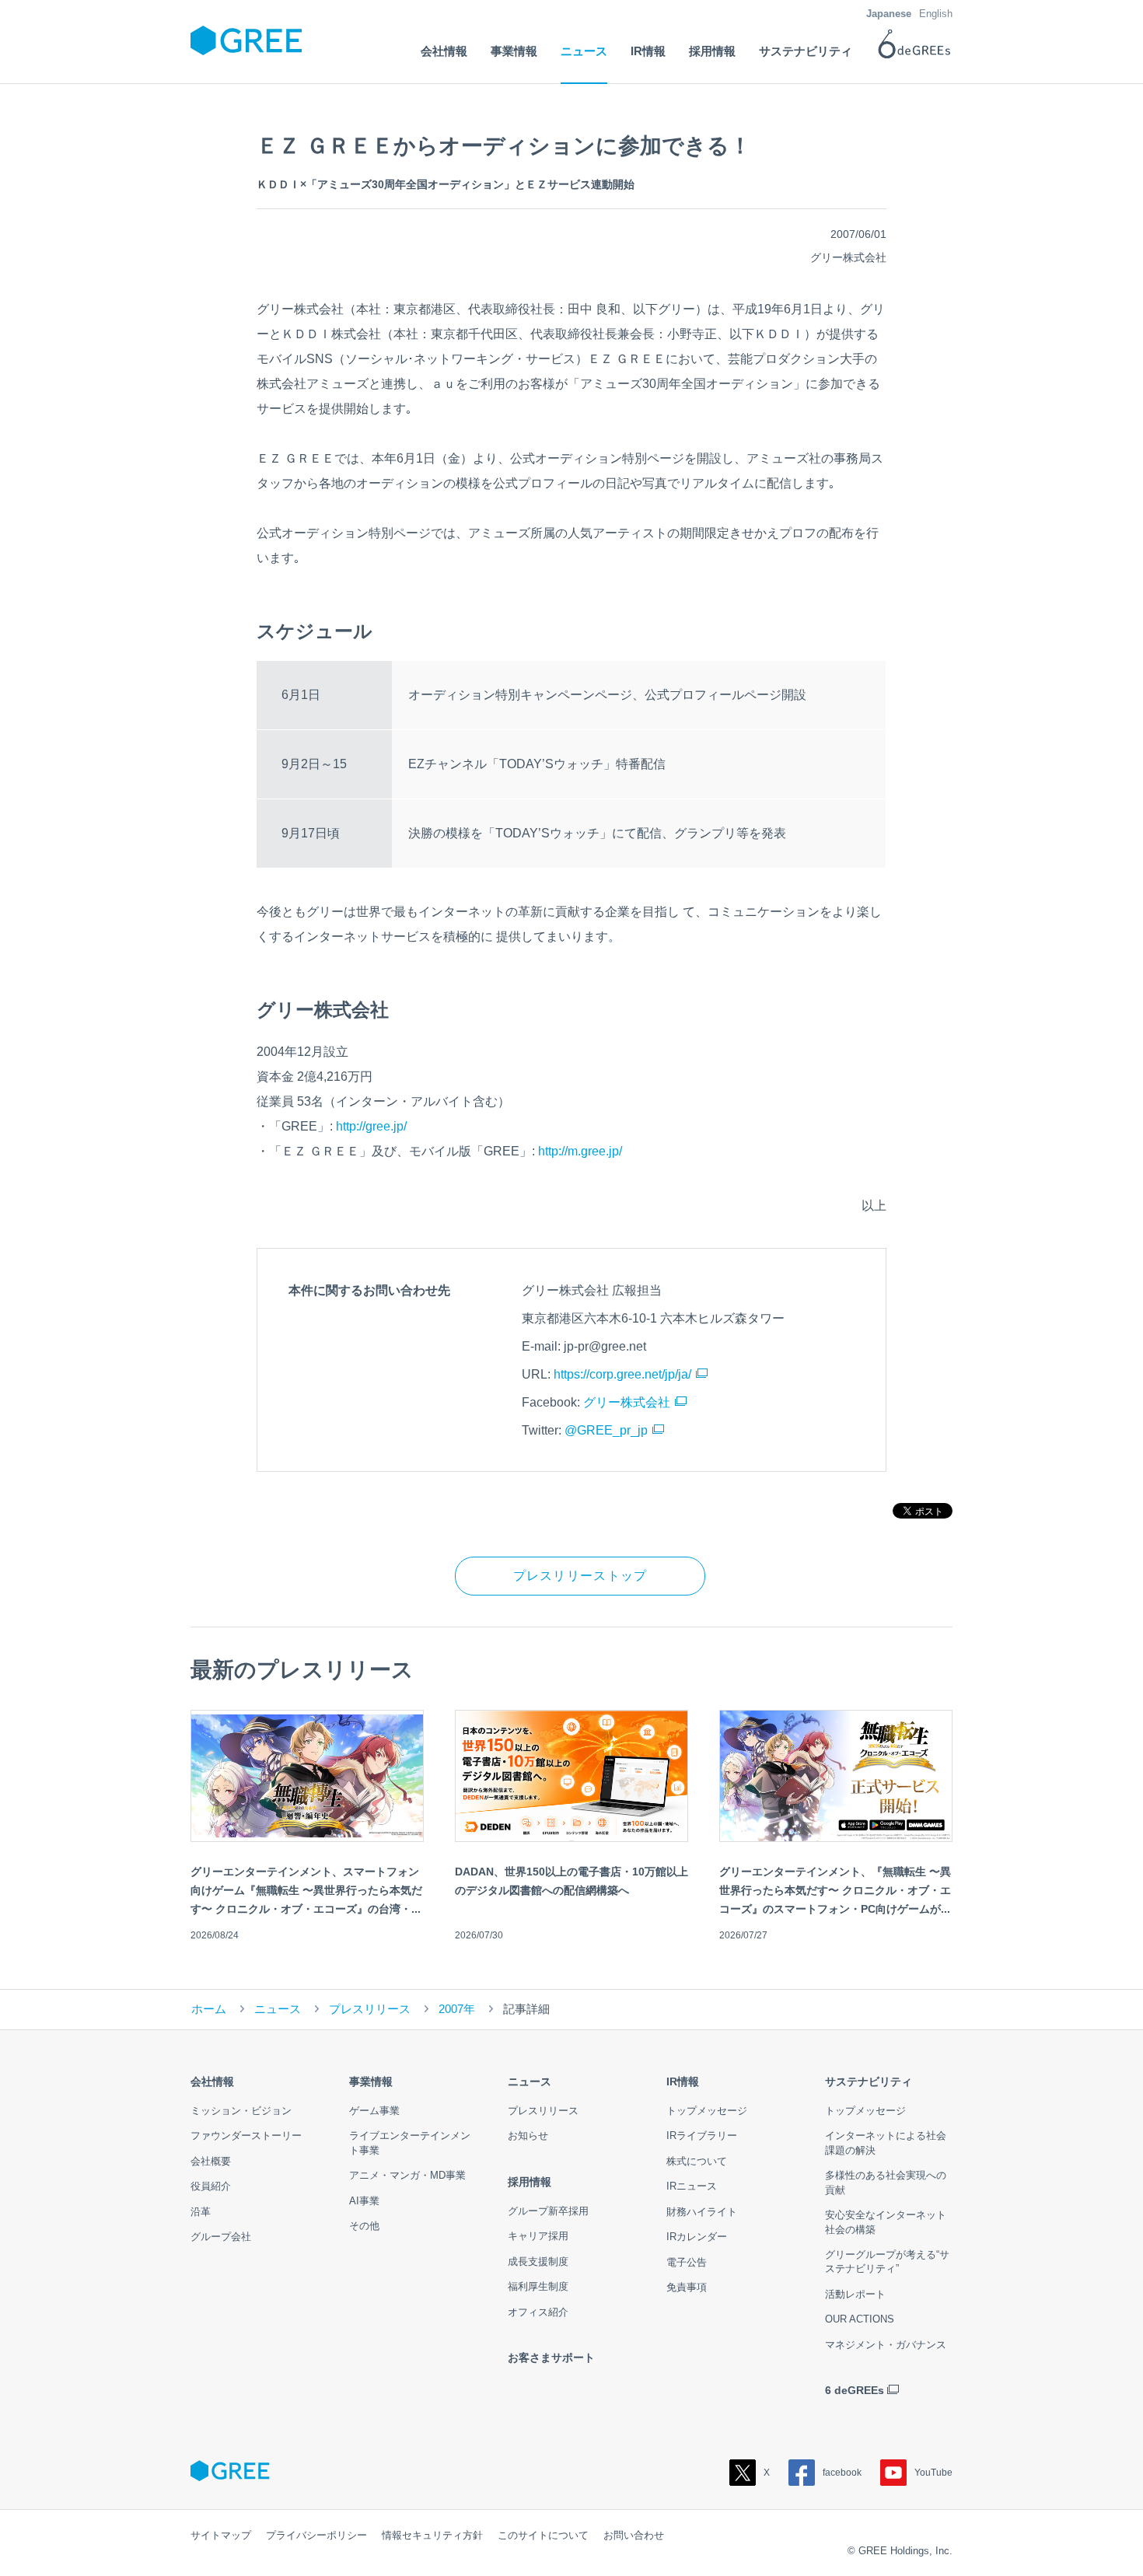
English (936, 14)
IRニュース (692, 2186)
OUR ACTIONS (860, 2319)
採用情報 (530, 2182)
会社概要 (211, 2161)
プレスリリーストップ (580, 1576)
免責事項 (687, 2287)
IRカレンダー (697, 2237)
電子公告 (687, 2262)
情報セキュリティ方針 (432, 2535)
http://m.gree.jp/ (580, 1151)
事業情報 (371, 2081)
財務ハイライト (702, 2212)
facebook (842, 2473)
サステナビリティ (869, 2081)
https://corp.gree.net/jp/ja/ (622, 1374)
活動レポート (855, 2294)
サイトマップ (221, 2535)
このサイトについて (543, 2535)
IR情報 (683, 2081)
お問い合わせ (634, 2535)
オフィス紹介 (538, 2312)
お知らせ (528, 2136)
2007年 (457, 2009)
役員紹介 (211, 2186)
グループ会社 (221, 2237)
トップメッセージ (707, 2111)
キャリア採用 (538, 2236)
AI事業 (364, 2201)
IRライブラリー (702, 2136)
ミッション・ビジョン (241, 2111)
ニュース (278, 2009)
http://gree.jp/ (371, 1126)
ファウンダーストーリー (246, 2136)
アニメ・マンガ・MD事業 (407, 2175)
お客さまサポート (551, 2358)
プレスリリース (370, 2009)
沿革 (201, 2212)
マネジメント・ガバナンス (886, 2345)
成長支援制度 (538, 2261)
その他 (364, 2226)
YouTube (933, 2473)
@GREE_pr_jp (606, 1430)
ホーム (209, 2009)
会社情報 (212, 2081)
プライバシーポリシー (316, 2535)
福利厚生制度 (538, 2286)
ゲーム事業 (374, 2111)
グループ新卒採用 (548, 2211)
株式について (697, 2161)
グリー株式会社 (627, 1402)
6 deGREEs (855, 2390)
